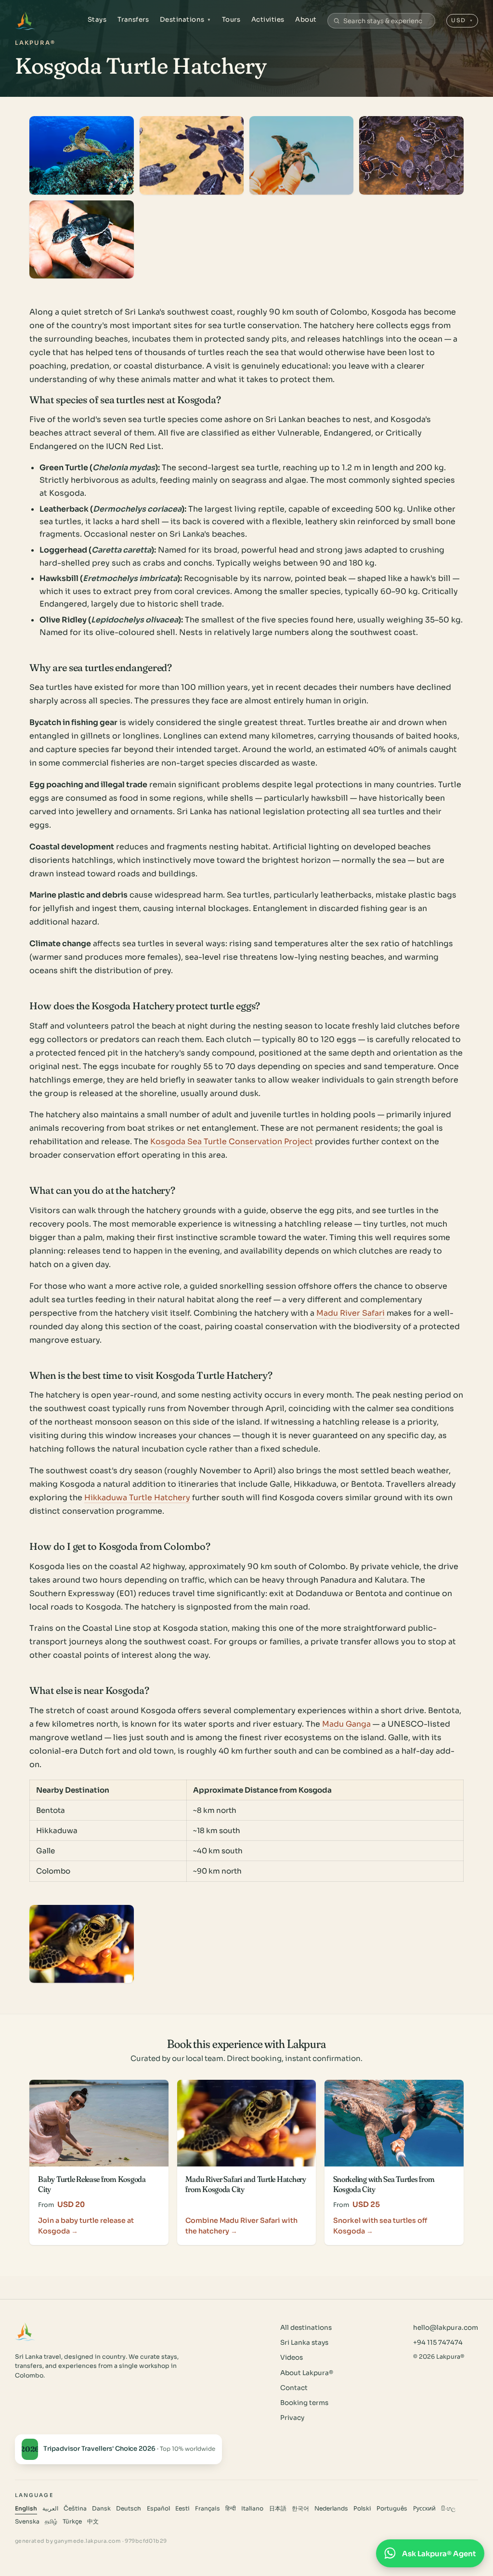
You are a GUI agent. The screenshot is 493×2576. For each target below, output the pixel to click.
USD (462, 20)
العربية (50, 2509)
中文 (93, 2522)
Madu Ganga (346, 1724)
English (26, 2509)
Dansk (101, 2509)
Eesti (182, 2509)
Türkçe (72, 2522)
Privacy (292, 2418)
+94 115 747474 (438, 2343)
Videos (292, 2358)
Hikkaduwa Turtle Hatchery (137, 1498)
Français (208, 2509)
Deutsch (129, 2509)
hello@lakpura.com (446, 2328)
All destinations (306, 2328)
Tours (231, 20)
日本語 (278, 2509)
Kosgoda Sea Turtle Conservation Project (232, 1142)
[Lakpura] (25, 21)
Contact (294, 2388)
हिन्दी (231, 2509)
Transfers (133, 20)
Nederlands (331, 2509)
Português (392, 2509)
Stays (97, 20)
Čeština (75, 2509)
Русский (424, 2509)
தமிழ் (51, 2522)
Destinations (186, 20)
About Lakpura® (307, 2373)
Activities (268, 20)
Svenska (27, 2522)
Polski (362, 2509)
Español (158, 2509)
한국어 (300, 2509)
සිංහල (448, 2509)
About (306, 20)
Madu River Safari (350, 1313)
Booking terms (304, 2403)
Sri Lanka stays (304, 2343)
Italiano (252, 2509)
